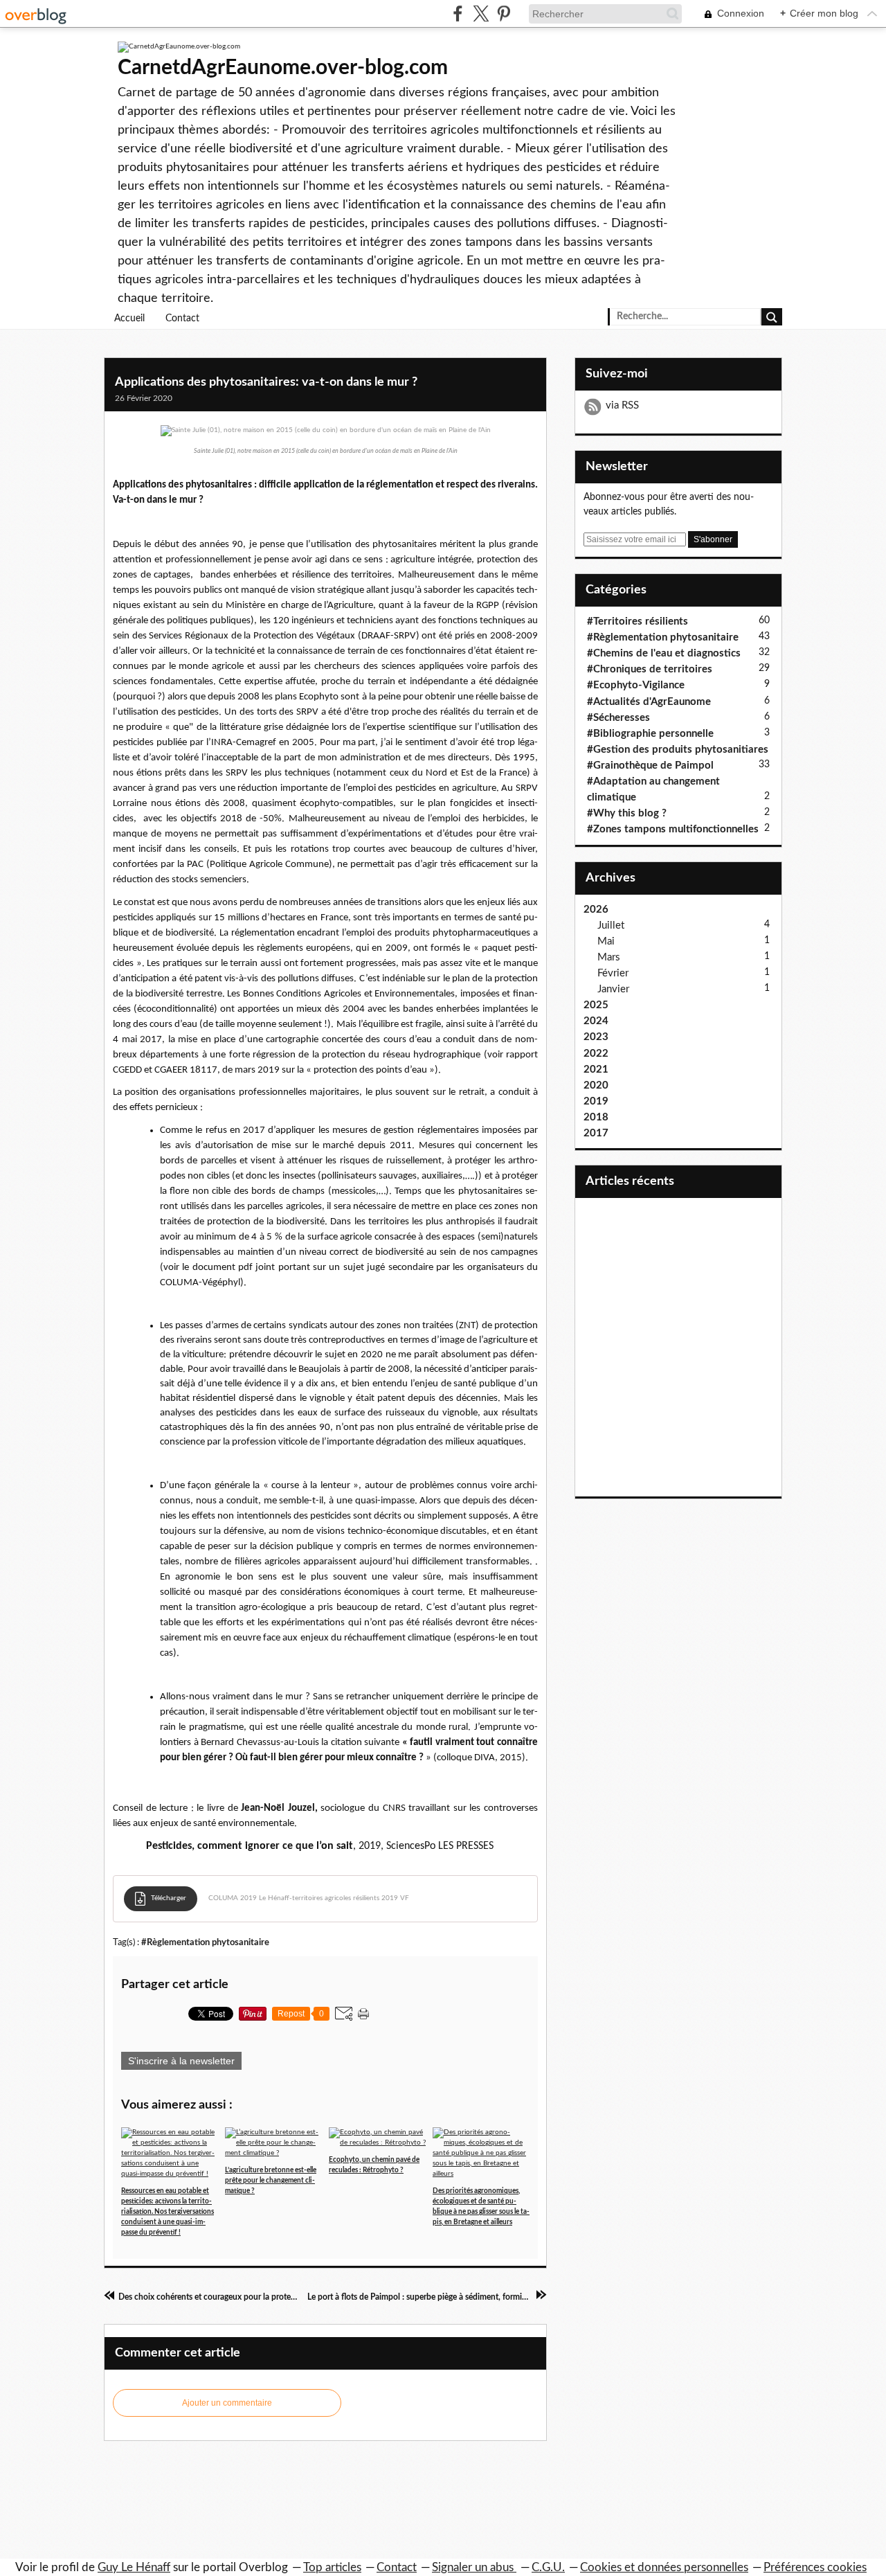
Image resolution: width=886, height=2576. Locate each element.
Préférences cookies (815, 2567)
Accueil (129, 319)
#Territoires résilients (638, 621)
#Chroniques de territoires (650, 669)
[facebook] (458, 14)
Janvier (613, 989)
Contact (182, 319)
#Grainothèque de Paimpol (650, 766)
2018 (596, 1117)
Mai (606, 941)
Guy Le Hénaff (134, 2567)
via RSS (622, 405)
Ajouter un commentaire (227, 2403)
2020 (596, 1085)
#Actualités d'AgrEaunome (649, 702)
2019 (596, 1101)
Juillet (611, 925)
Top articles (332, 2567)
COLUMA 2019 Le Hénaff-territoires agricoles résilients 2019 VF (309, 1898)
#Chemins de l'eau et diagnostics (664, 653)
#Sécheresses (618, 718)
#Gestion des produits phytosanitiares (678, 750)
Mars (609, 957)
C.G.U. (548, 2567)
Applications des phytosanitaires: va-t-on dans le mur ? (266, 382)
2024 (596, 1021)
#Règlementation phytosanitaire (205, 1942)
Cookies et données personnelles (664, 2567)
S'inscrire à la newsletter (181, 2061)
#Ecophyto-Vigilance (636, 685)
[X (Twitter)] (481, 14)
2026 (596, 910)
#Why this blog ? (627, 813)
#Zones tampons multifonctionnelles (673, 829)
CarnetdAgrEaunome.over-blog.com (283, 68)
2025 (596, 1005)
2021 (596, 1070)
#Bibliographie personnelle (650, 734)
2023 (596, 1037)
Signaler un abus (474, 2567)
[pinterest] (504, 14)
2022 (596, 1054)
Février (613, 973)
